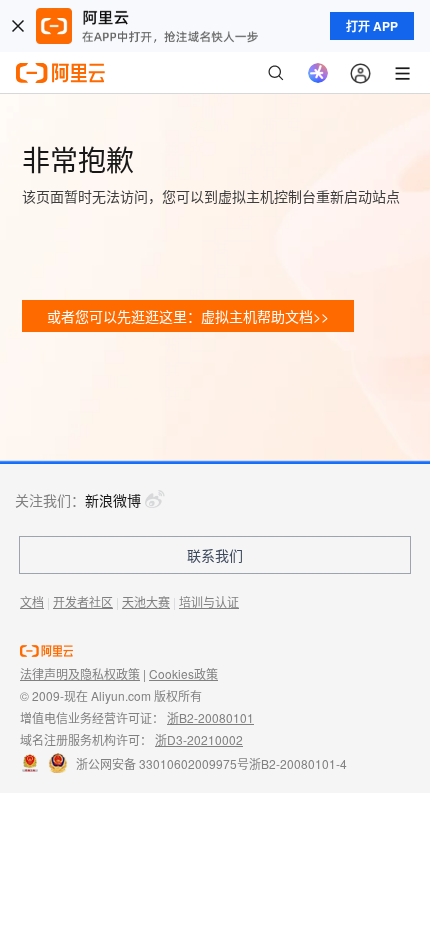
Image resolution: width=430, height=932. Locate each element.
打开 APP (372, 26)
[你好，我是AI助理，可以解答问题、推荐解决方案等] (318, 73)
